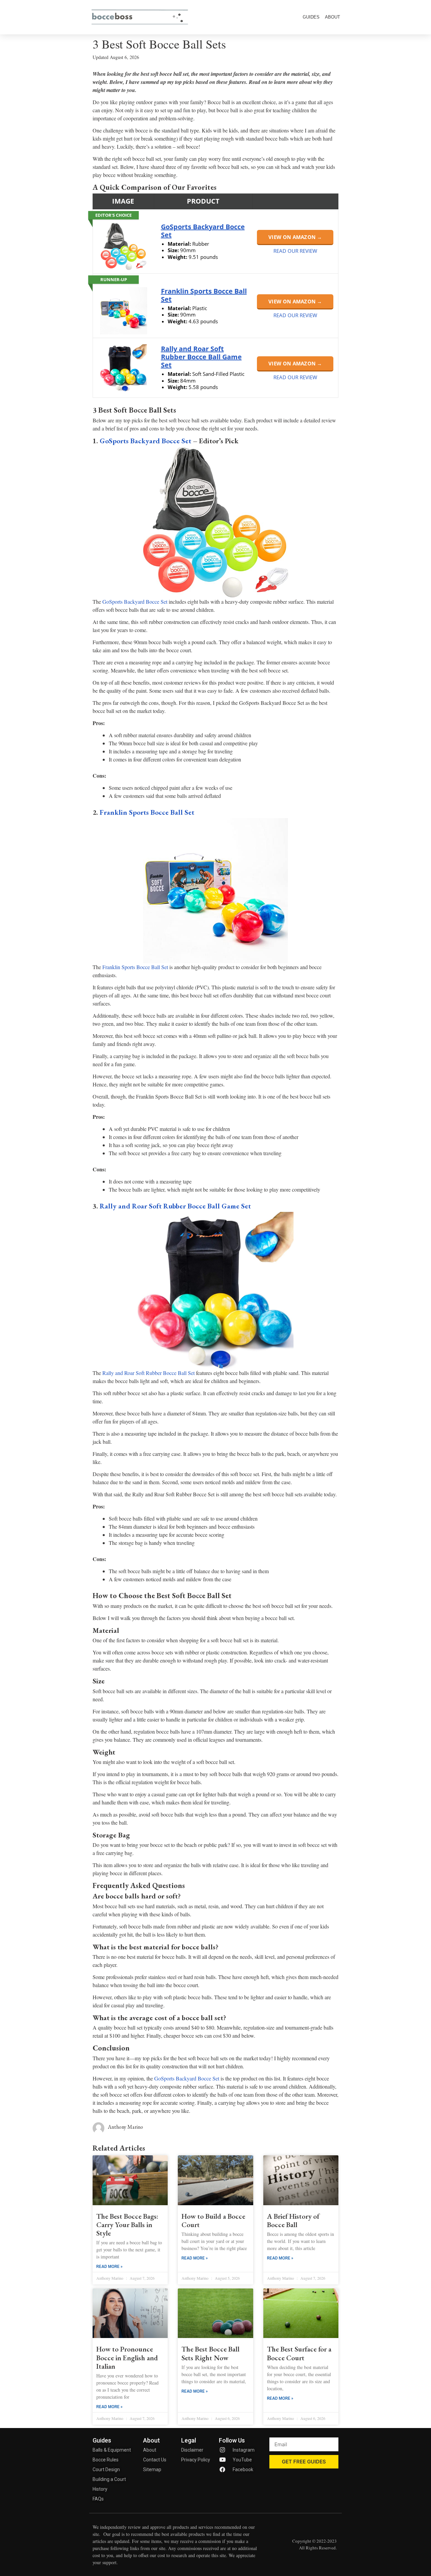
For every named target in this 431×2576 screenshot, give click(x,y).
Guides (311, 17)
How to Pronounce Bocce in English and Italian (127, 2357)
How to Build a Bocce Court (213, 2220)
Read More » (109, 2267)
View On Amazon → (295, 237)
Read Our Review (295, 251)
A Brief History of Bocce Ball (293, 2220)
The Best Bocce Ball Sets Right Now (210, 2353)
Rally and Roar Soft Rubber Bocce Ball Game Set (201, 357)
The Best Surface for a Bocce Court (299, 2353)
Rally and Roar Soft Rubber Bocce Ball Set (148, 1373)
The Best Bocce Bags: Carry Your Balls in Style (127, 2225)
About (333, 17)
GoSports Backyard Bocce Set (203, 231)
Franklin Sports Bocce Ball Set (204, 295)
